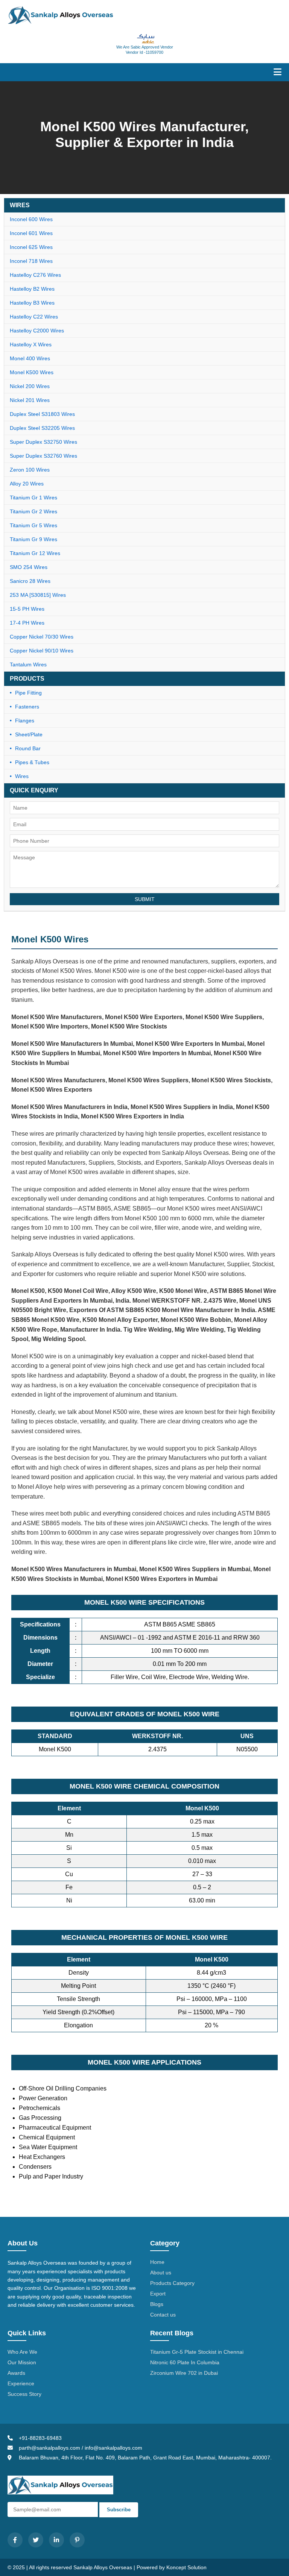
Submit (145, 899)
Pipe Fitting (28, 693)
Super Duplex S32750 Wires (43, 442)
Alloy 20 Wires (27, 484)
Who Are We (22, 2352)
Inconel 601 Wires (31, 233)
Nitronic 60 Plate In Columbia (185, 2362)
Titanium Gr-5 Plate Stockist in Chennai (197, 2352)
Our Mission (22, 2362)
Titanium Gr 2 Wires (33, 511)
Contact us (163, 2315)
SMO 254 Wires (29, 567)
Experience (21, 2383)
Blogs (157, 2304)
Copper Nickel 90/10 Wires (42, 651)
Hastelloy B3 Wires (32, 303)
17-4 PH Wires (27, 623)
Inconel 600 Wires (31, 219)
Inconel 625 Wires (31, 247)
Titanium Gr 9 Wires (33, 539)
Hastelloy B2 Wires (32, 289)
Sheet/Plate (29, 734)
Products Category (172, 2283)
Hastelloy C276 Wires (35, 275)
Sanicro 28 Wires (30, 581)
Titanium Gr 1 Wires (33, 498)
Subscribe (119, 2510)
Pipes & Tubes (32, 762)
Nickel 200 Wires (30, 386)
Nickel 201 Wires (30, 400)
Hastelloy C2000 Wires (37, 331)
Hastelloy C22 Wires (34, 317)
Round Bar (28, 748)
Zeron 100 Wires (30, 470)
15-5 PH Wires (27, 609)
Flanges (25, 721)
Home (157, 2262)
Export (158, 2294)
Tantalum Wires (28, 664)
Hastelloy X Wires (31, 344)
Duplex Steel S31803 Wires (42, 414)
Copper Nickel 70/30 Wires (42, 637)
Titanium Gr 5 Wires (33, 525)
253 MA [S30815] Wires (38, 595)
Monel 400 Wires (30, 358)
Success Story (24, 2394)
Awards (16, 2373)
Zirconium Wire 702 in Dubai (184, 2373)
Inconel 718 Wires (31, 261)
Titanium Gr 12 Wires (35, 553)
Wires (22, 776)
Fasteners (27, 707)
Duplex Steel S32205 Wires (42, 428)
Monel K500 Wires (32, 372)
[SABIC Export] (145, 39)
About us (161, 2273)
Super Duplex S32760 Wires (43, 456)
